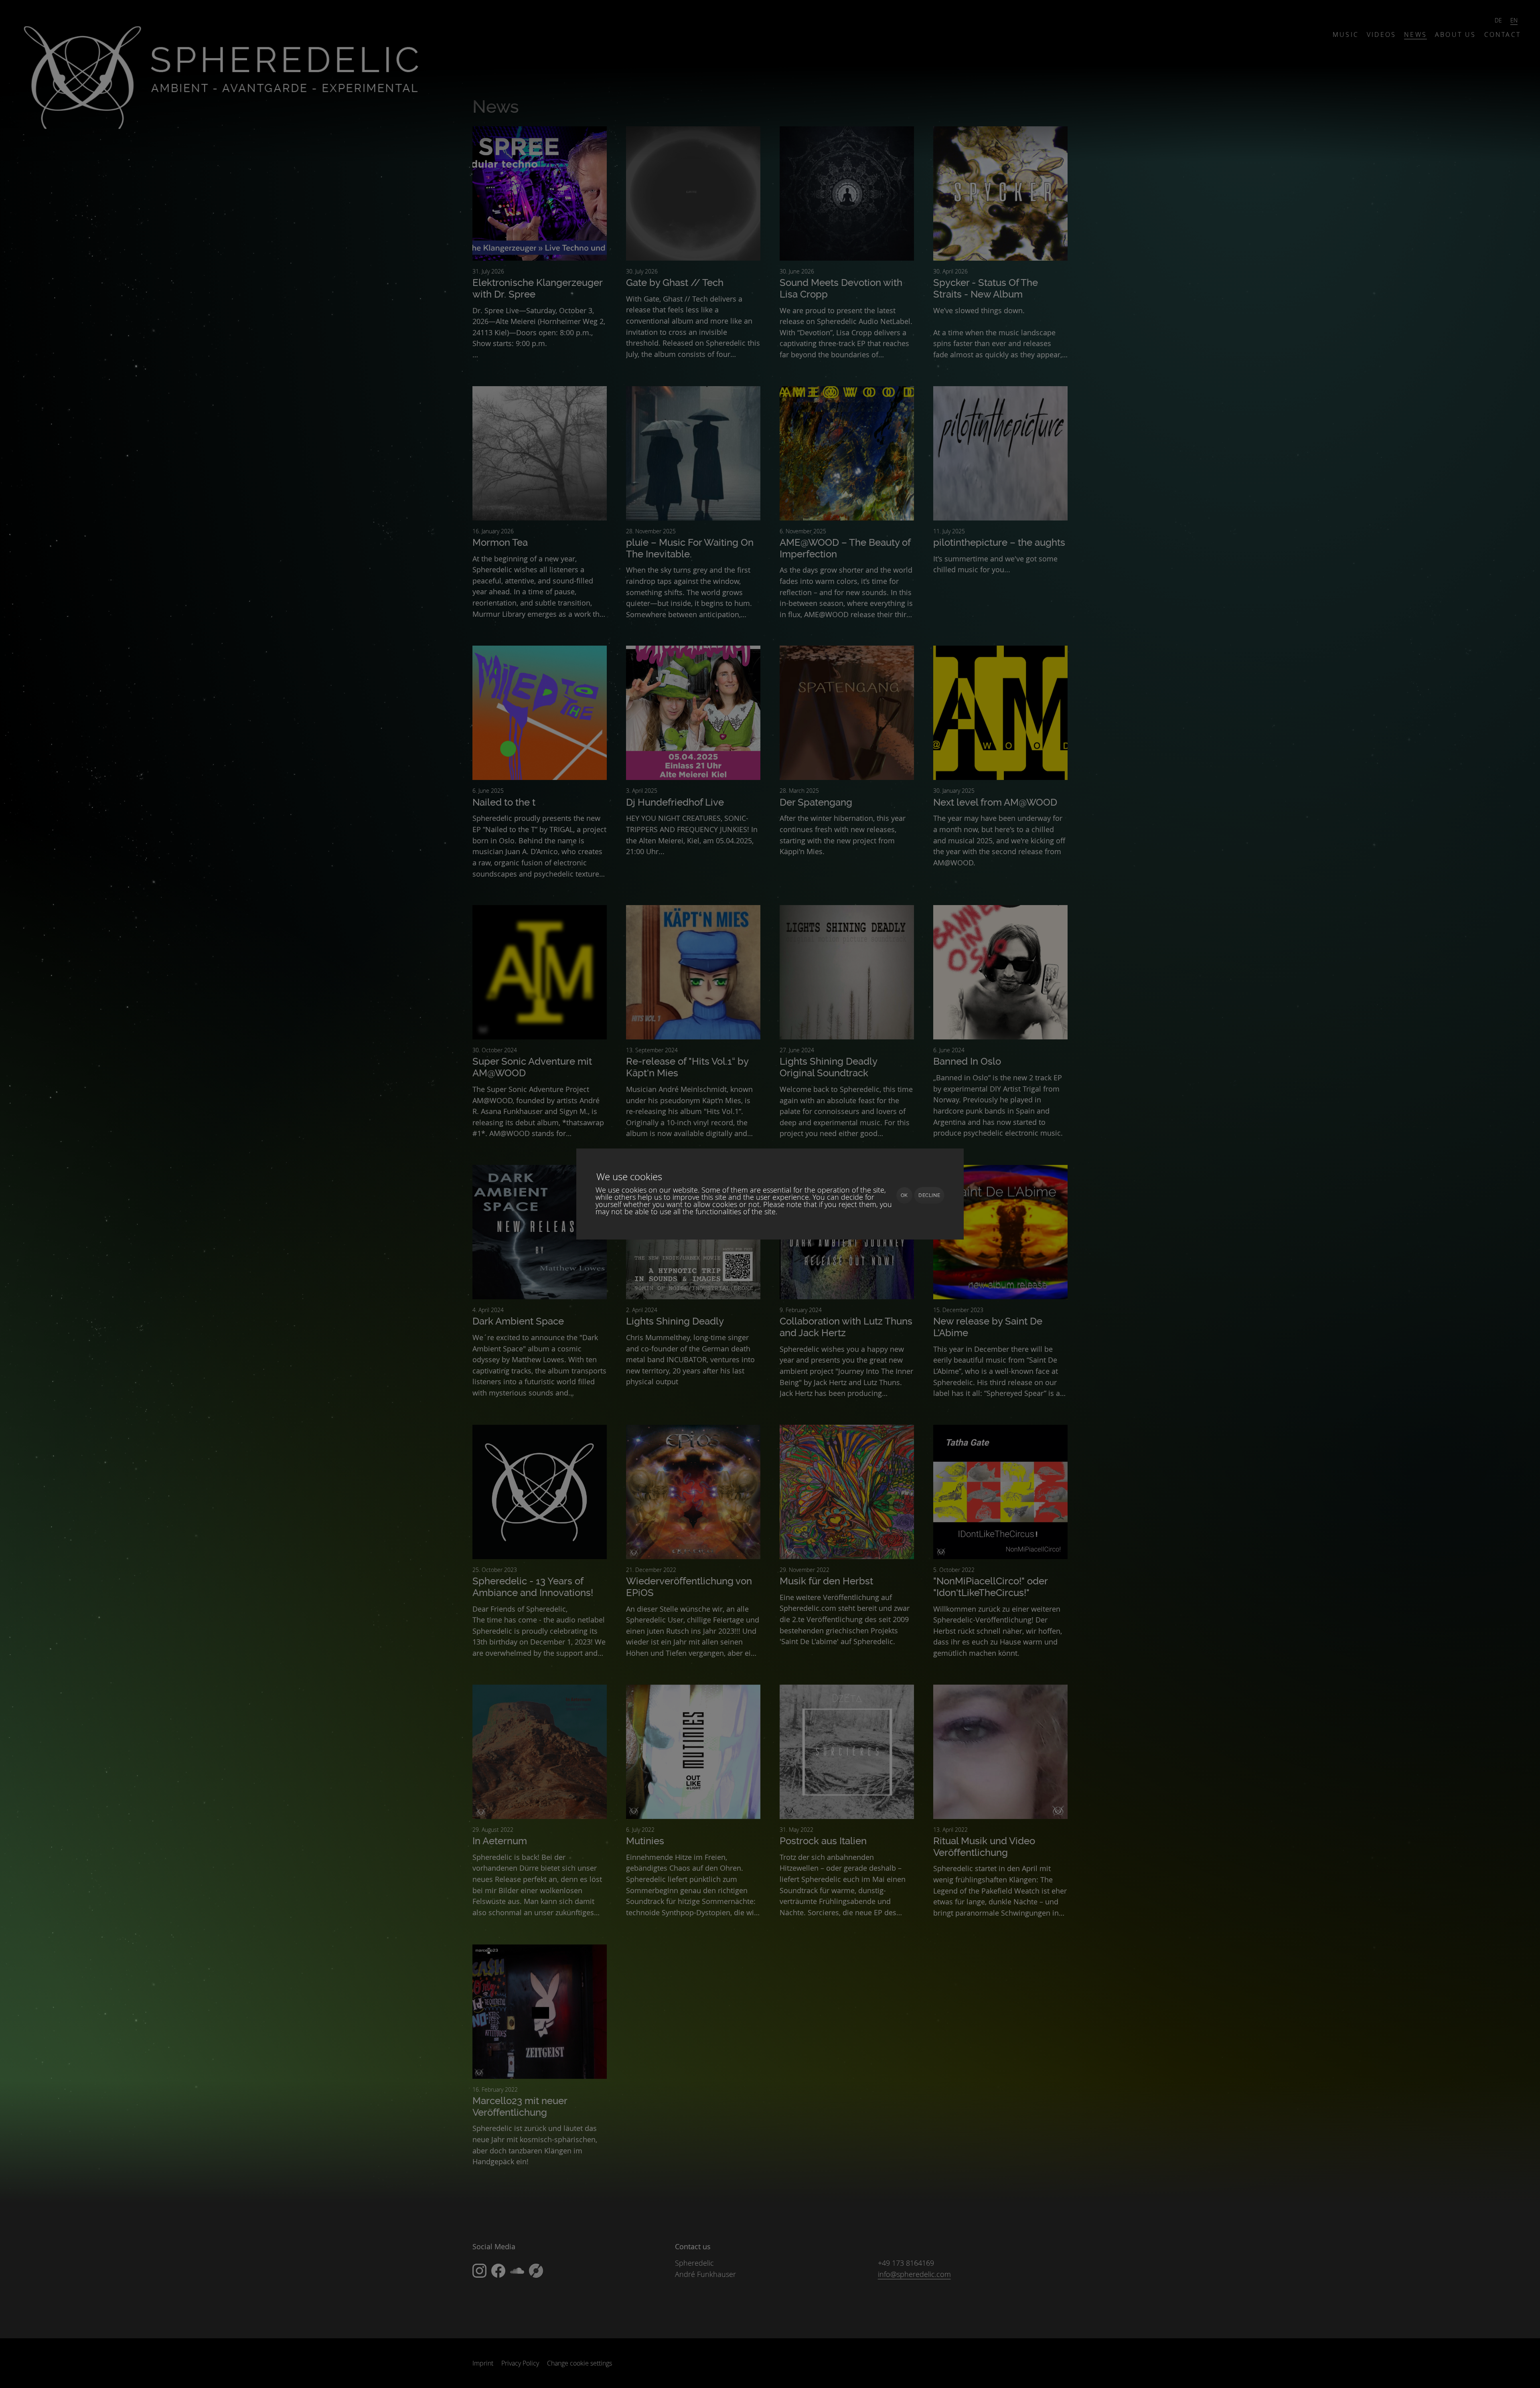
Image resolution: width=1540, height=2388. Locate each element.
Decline (929, 1195)
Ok (904, 1195)
